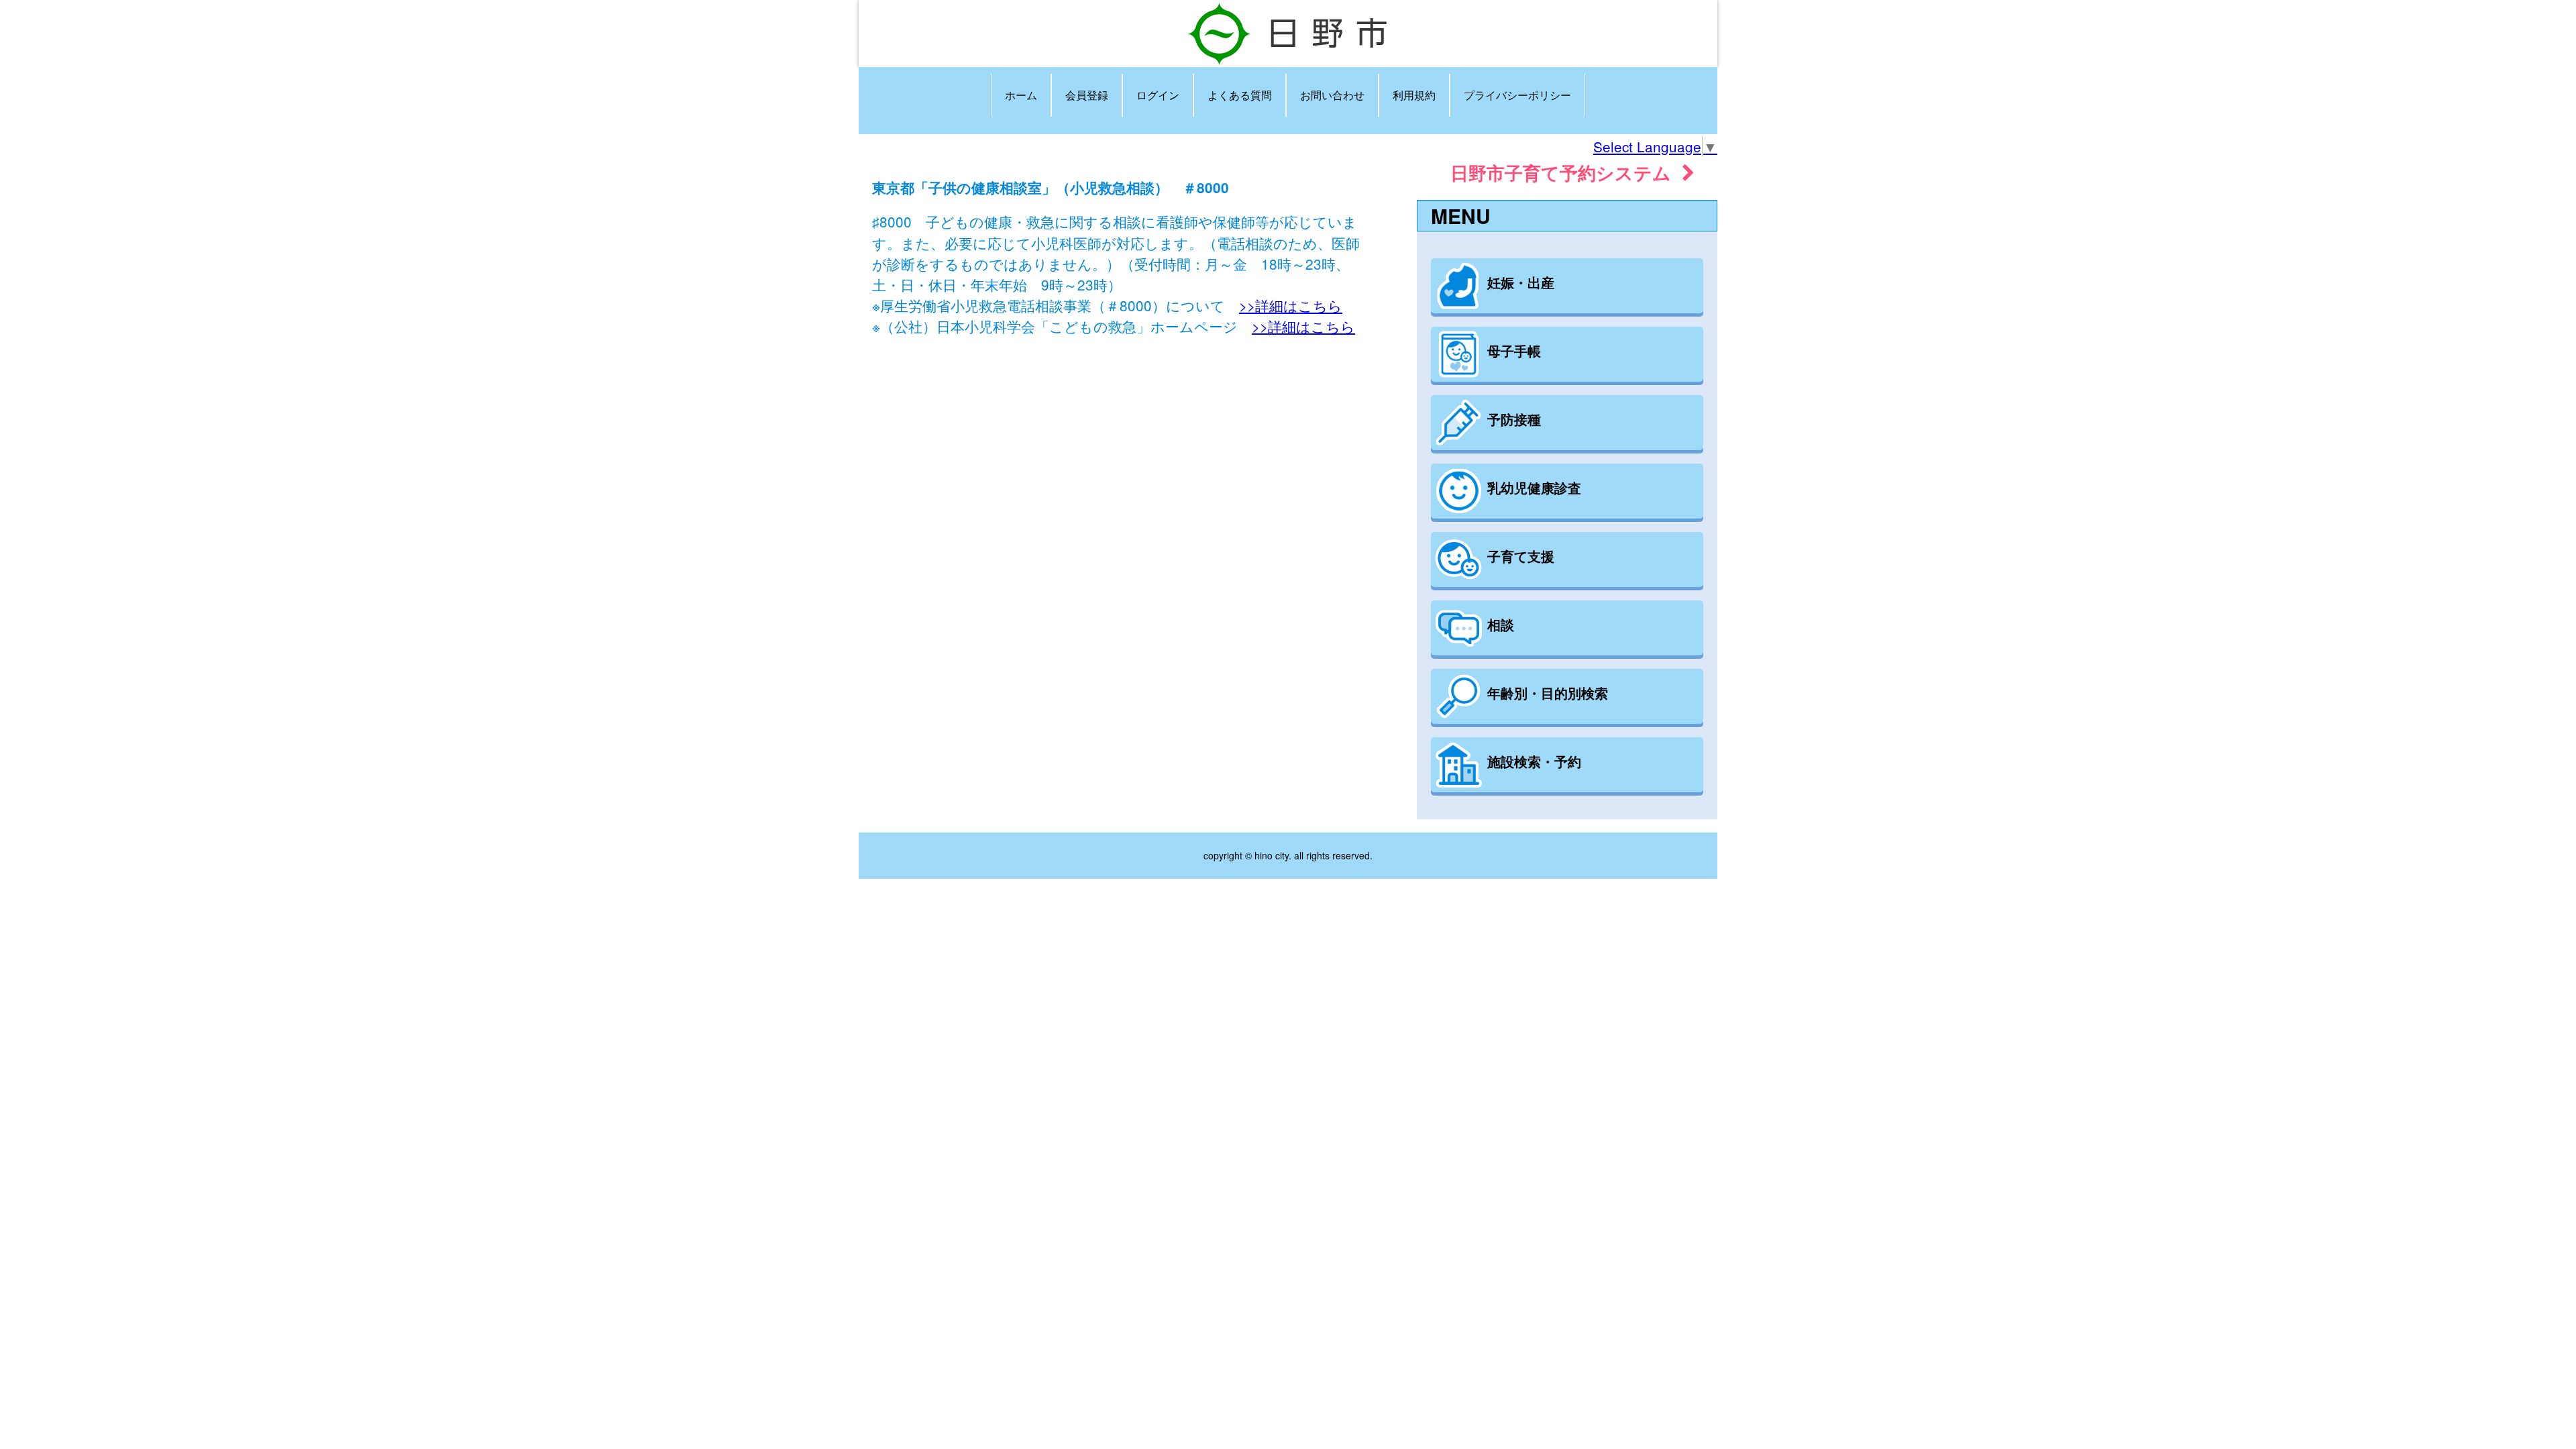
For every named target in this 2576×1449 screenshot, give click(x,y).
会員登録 (1087, 95)
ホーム (1021, 95)
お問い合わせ (1332, 95)
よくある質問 (1240, 95)
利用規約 (1414, 95)
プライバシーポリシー (1517, 95)
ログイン (1158, 95)
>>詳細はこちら (1291, 305)
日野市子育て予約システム (1566, 172)
